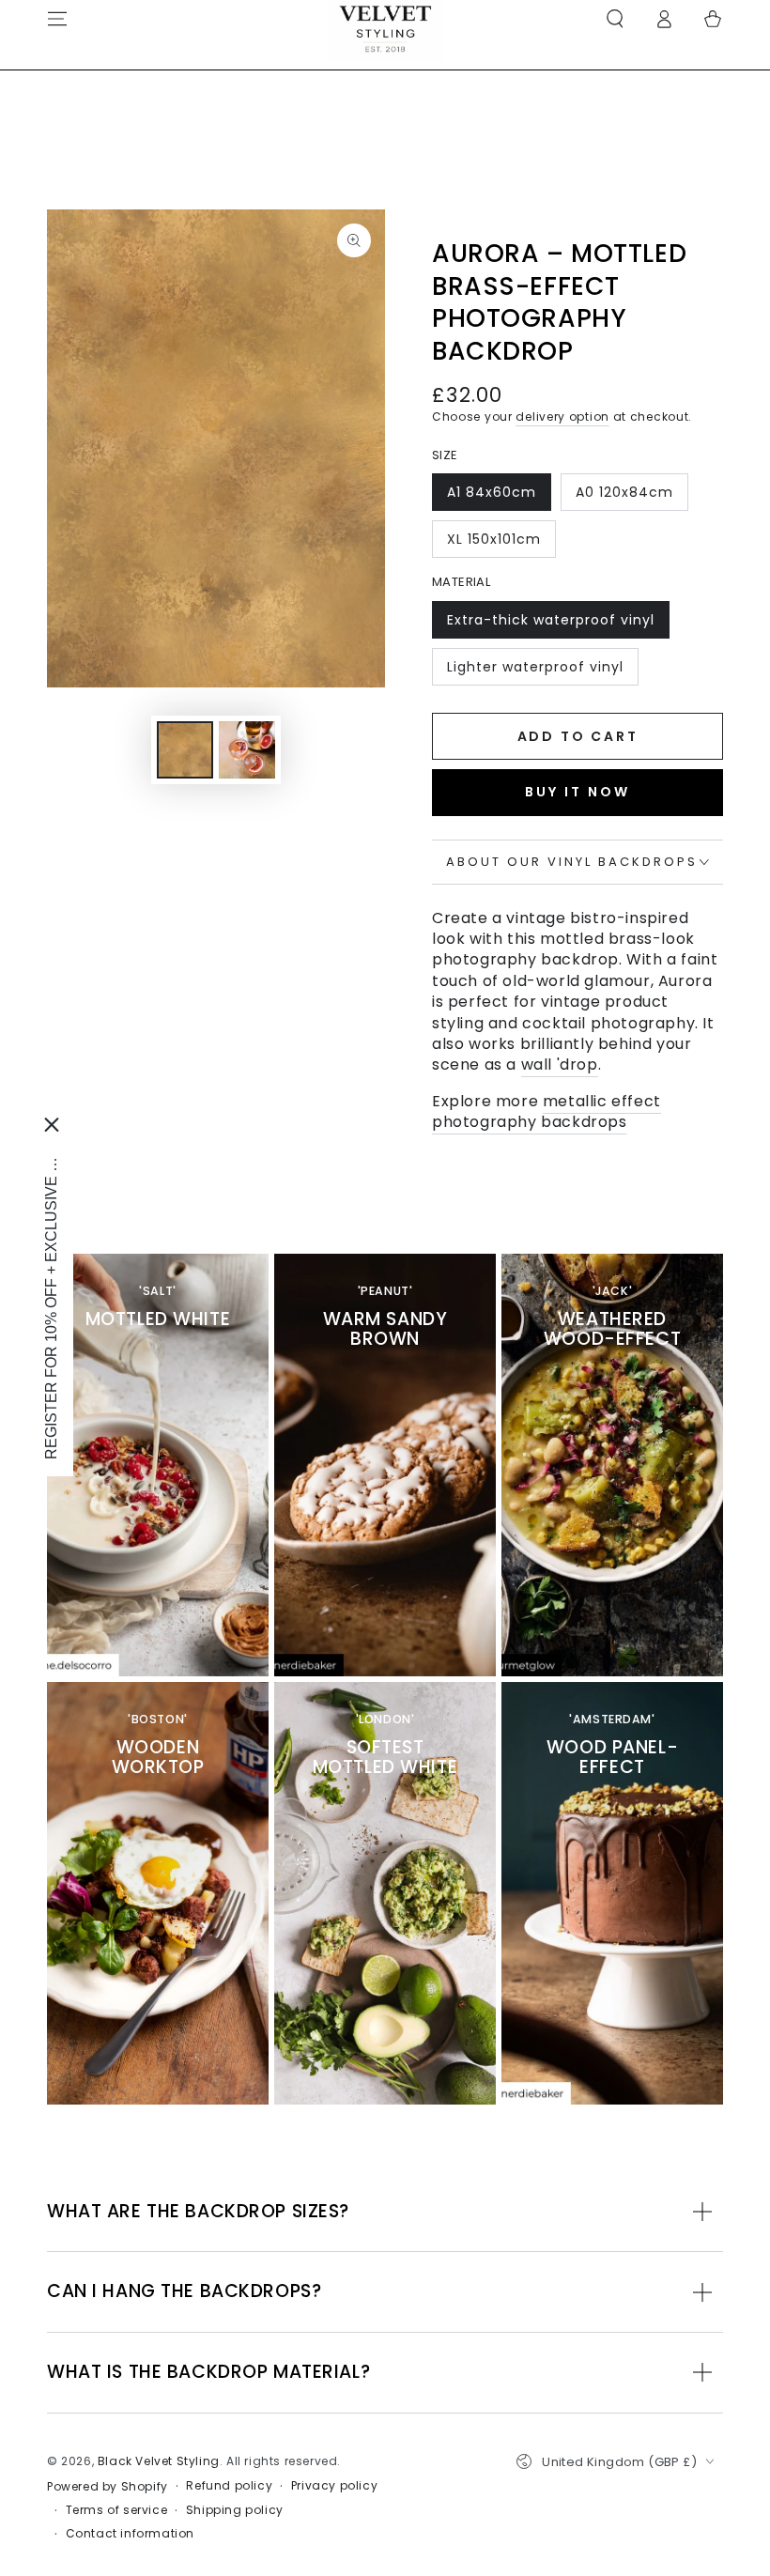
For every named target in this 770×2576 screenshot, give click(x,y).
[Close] (52, 1125)
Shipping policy (235, 2510)
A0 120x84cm (624, 497)
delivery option (562, 416)
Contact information (130, 2534)
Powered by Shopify (108, 2487)
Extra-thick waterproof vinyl (550, 625)
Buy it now (577, 792)
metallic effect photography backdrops (547, 1111)
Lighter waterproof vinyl (535, 671)
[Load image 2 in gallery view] (247, 750)
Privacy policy (334, 2486)
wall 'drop (560, 1064)
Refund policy (229, 2486)
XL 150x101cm (493, 544)
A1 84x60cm (491, 497)
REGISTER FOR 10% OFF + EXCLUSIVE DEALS (51, 1302)
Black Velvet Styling (159, 2461)
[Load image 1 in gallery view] (185, 750)
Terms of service (117, 2510)
